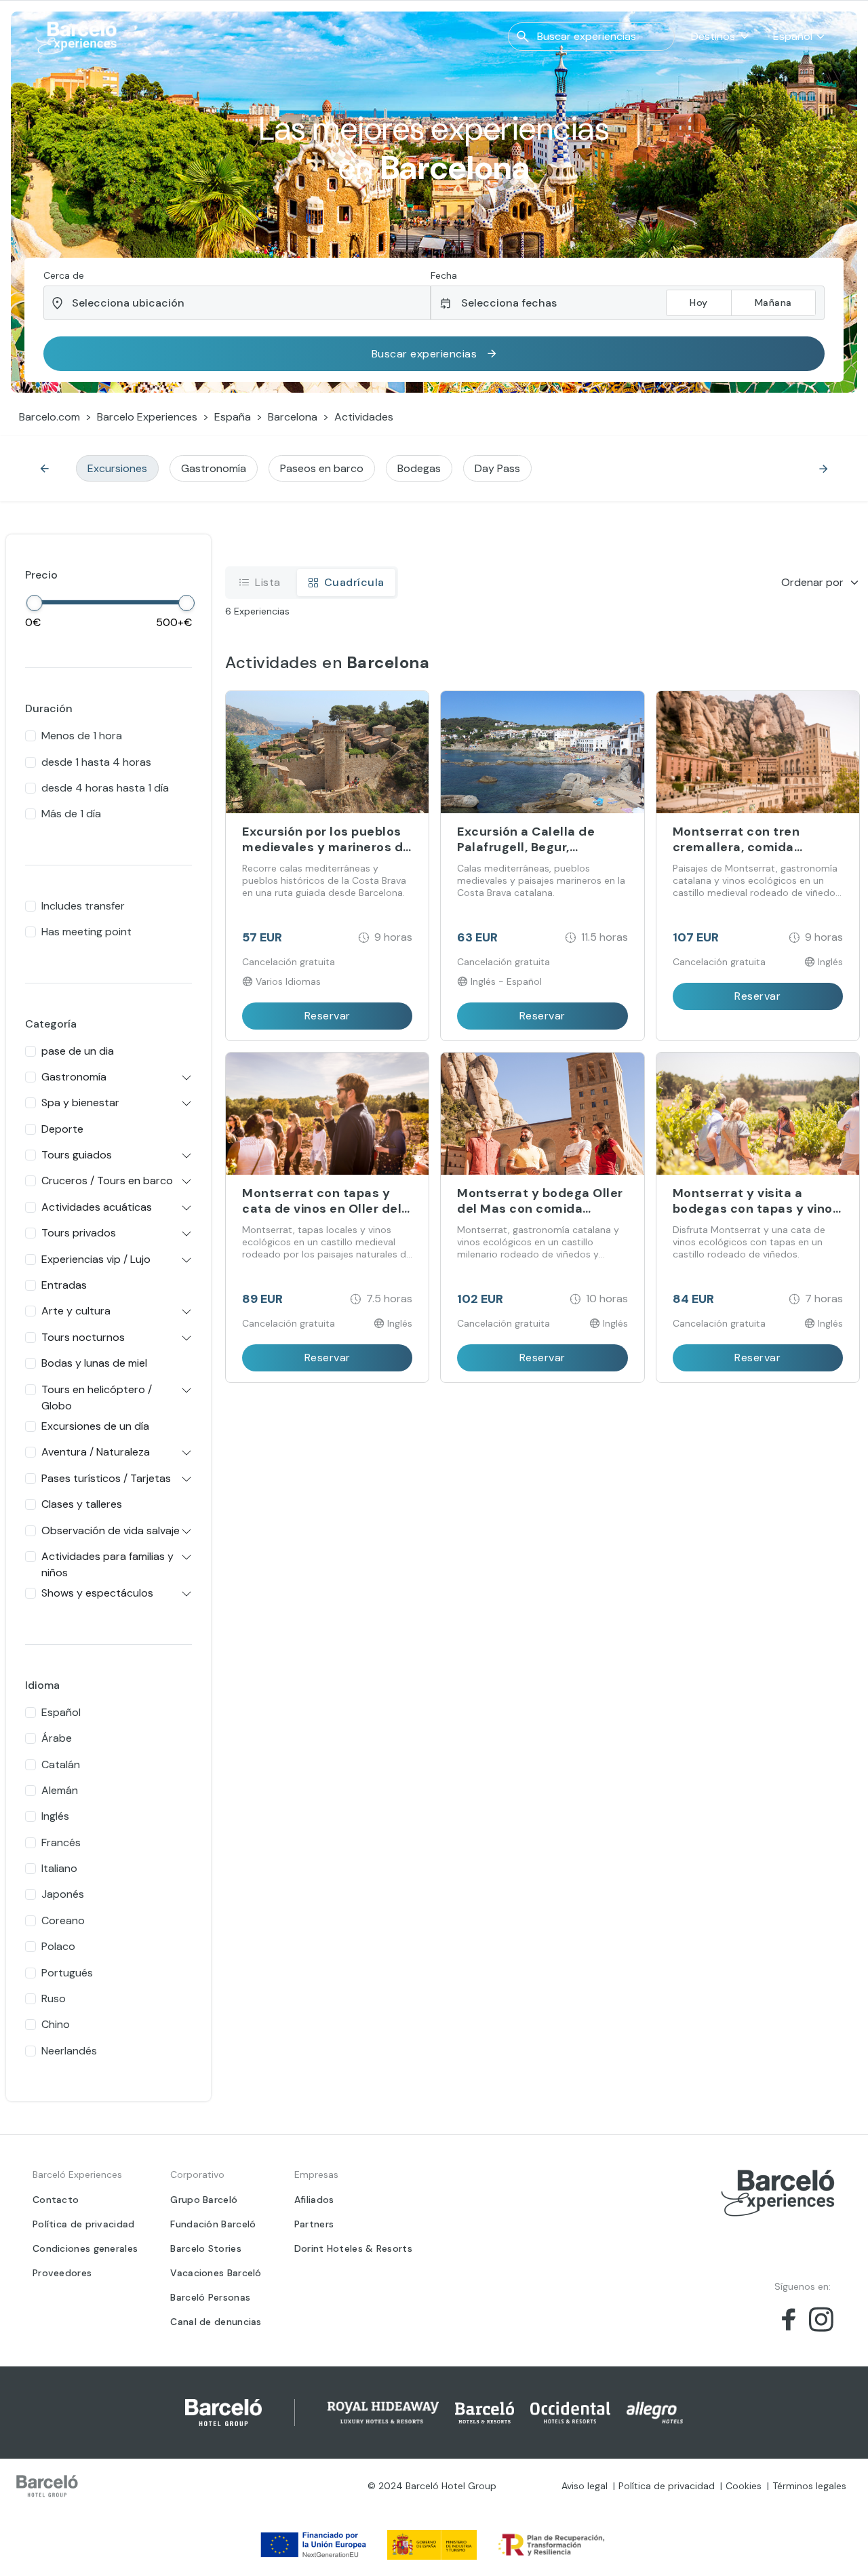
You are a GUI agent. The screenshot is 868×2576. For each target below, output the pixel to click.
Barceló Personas (210, 2297)
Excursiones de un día (95, 1426)
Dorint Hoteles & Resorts (353, 2248)
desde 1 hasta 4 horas (96, 762)
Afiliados (314, 2200)
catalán (61, 1764)
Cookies (744, 2486)
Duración (49, 708)
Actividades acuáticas (97, 1207)
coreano (63, 1920)
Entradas (64, 1285)
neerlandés (69, 2051)
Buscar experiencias (425, 354)
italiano (59, 1868)
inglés (55, 1816)
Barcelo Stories (206, 2248)
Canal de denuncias (216, 2322)
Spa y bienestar (80, 1102)
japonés (63, 1894)
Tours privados (79, 1233)
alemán (60, 1790)
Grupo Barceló (204, 2200)
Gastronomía (74, 1077)
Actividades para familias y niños (107, 1564)
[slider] (35, 603)
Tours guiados (77, 1155)
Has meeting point (86, 932)
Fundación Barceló (213, 2224)
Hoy (699, 303)
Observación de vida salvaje (111, 1530)
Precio (41, 575)
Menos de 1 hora (82, 736)
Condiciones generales (85, 2248)
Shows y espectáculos (97, 1593)
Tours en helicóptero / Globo (97, 1398)
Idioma (42, 1685)
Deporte (62, 1129)
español (61, 1712)
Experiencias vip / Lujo (96, 1259)
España (233, 417)
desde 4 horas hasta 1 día (105, 788)
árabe (57, 1738)
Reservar (328, 1016)
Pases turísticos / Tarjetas (106, 1478)
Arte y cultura (76, 1311)
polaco (58, 1946)
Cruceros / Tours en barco (107, 1180)
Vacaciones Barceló (216, 2273)
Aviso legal (585, 2486)
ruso (54, 1998)
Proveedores (62, 2273)
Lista (268, 582)
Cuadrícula (354, 582)
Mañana (773, 303)
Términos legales (809, 2486)
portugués (67, 1973)
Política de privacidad (84, 2224)
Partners (314, 2224)
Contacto (56, 2200)
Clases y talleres (82, 1504)
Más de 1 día (71, 814)
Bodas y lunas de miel (94, 1363)
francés (61, 1842)
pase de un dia (78, 1051)
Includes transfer (83, 906)
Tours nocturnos (83, 1337)
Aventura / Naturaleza (96, 1452)
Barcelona (293, 417)
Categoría (51, 1024)
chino (56, 2024)
